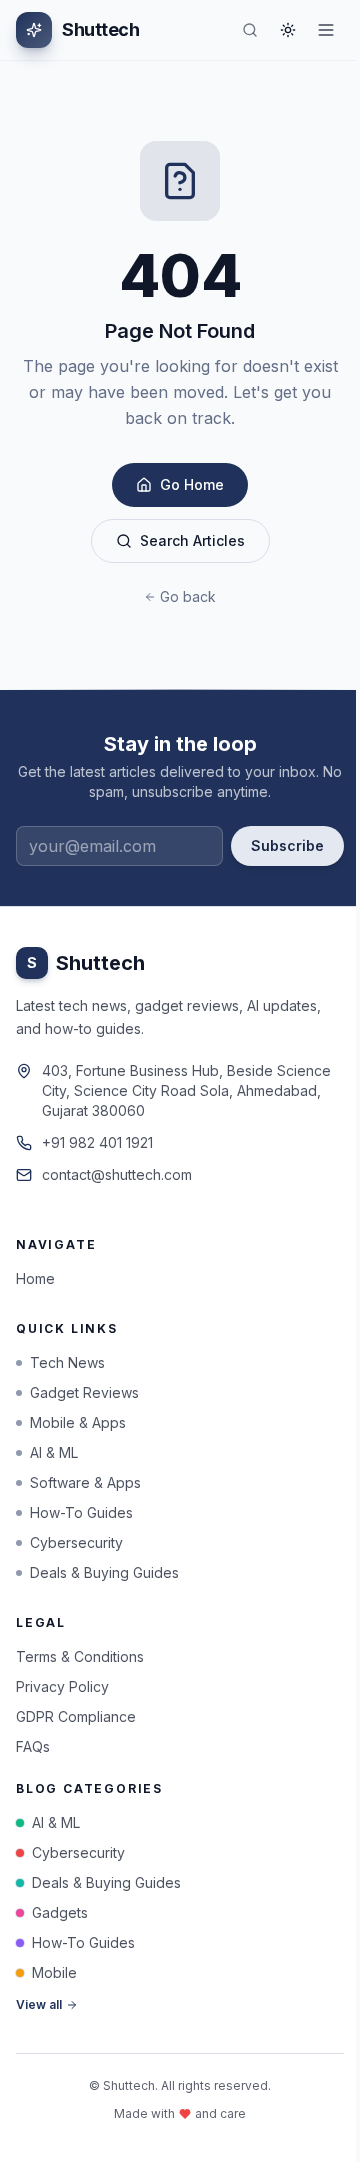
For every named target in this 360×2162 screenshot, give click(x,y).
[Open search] (250, 30)
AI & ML (54, 1452)
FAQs (33, 1746)
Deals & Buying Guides (104, 1572)
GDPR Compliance (76, 1716)
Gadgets (60, 1912)
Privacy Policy (62, 1686)
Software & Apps (85, 1482)
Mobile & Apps (78, 1422)
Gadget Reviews (84, 1392)
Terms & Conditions (80, 1656)
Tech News (67, 1362)
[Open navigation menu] (326, 30)
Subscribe (287, 845)
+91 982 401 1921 (97, 1142)
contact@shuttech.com (117, 1174)
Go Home (192, 484)
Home (35, 1278)
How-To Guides (81, 1512)
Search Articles (192, 540)
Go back (188, 596)
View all (39, 2004)
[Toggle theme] (288, 30)
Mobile (54, 1972)
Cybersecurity (76, 1542)
